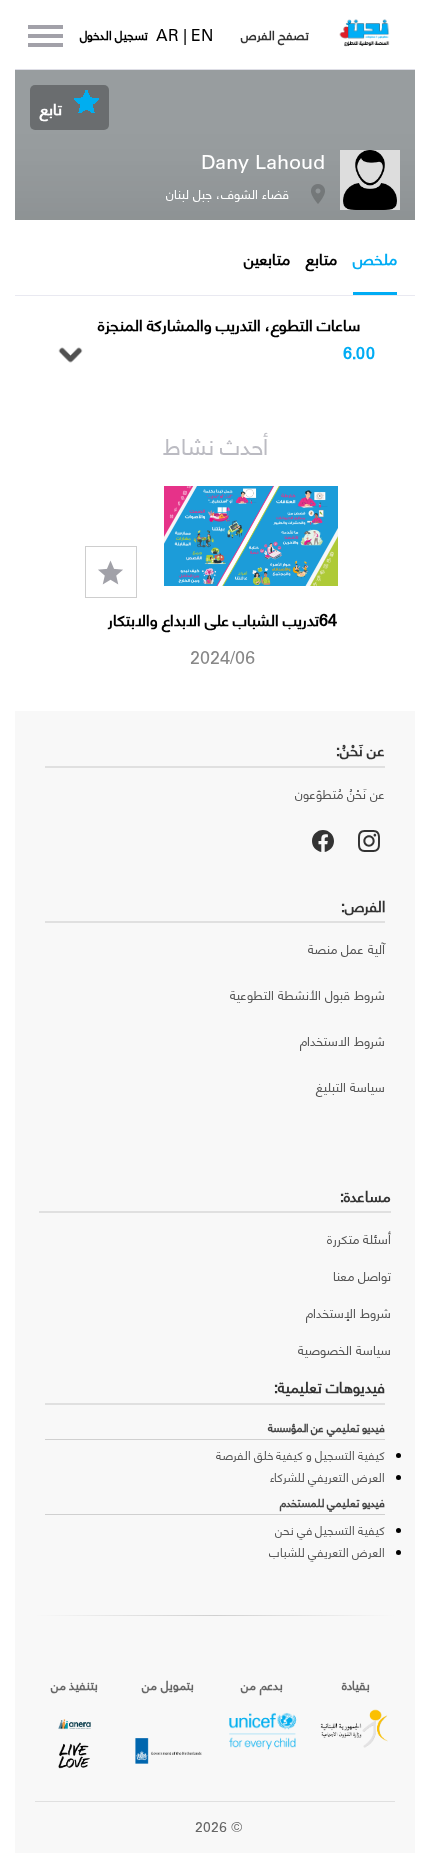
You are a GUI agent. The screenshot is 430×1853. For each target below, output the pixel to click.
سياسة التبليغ (350, 1086)
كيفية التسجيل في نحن (330, 1530)
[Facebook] (323, 841)
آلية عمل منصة (346, 948)
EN (202, 34)
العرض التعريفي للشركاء (327, 1477)
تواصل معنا (362, 1275)
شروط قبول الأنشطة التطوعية (307, 994)
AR (169, 34)
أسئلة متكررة (359, 1238)
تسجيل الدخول (114, 35)
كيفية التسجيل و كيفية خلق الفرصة (300, 1455)
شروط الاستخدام (342, 1040)
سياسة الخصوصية (344, 1349)
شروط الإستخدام (348, 1312)
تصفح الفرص (275, 35)
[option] (215, 578)
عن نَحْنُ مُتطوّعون (340, 793)
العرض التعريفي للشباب (327, 1552)
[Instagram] (369, 841)
